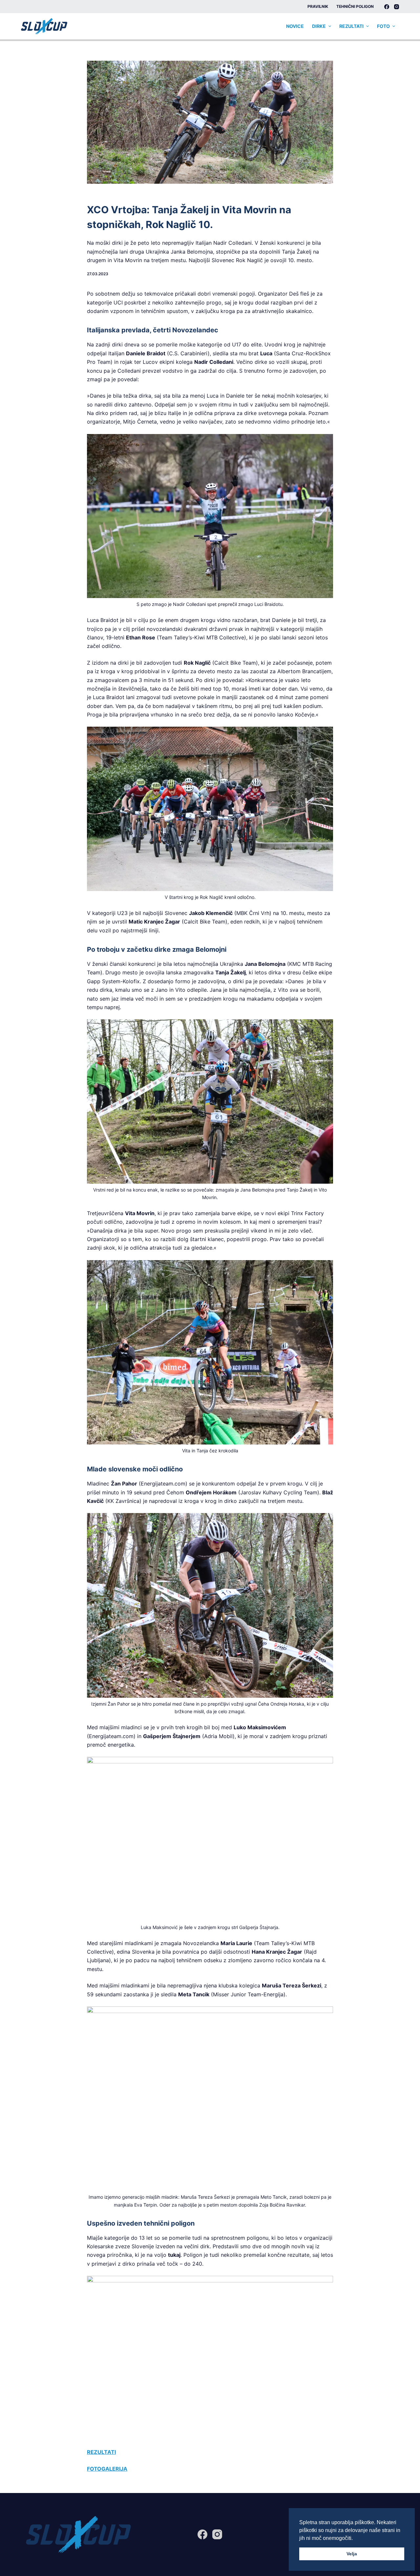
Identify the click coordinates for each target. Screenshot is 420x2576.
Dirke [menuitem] (319, 26)
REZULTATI (101, 2452)
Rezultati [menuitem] (351, 26)
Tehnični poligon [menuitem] (355, 6)
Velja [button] (352, 2554)
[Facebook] (387, 7)
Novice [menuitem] (295, 26)
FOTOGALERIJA (107, 2469)
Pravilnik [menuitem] (318, 6)
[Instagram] (397, 7)
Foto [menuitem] (383, 26)
